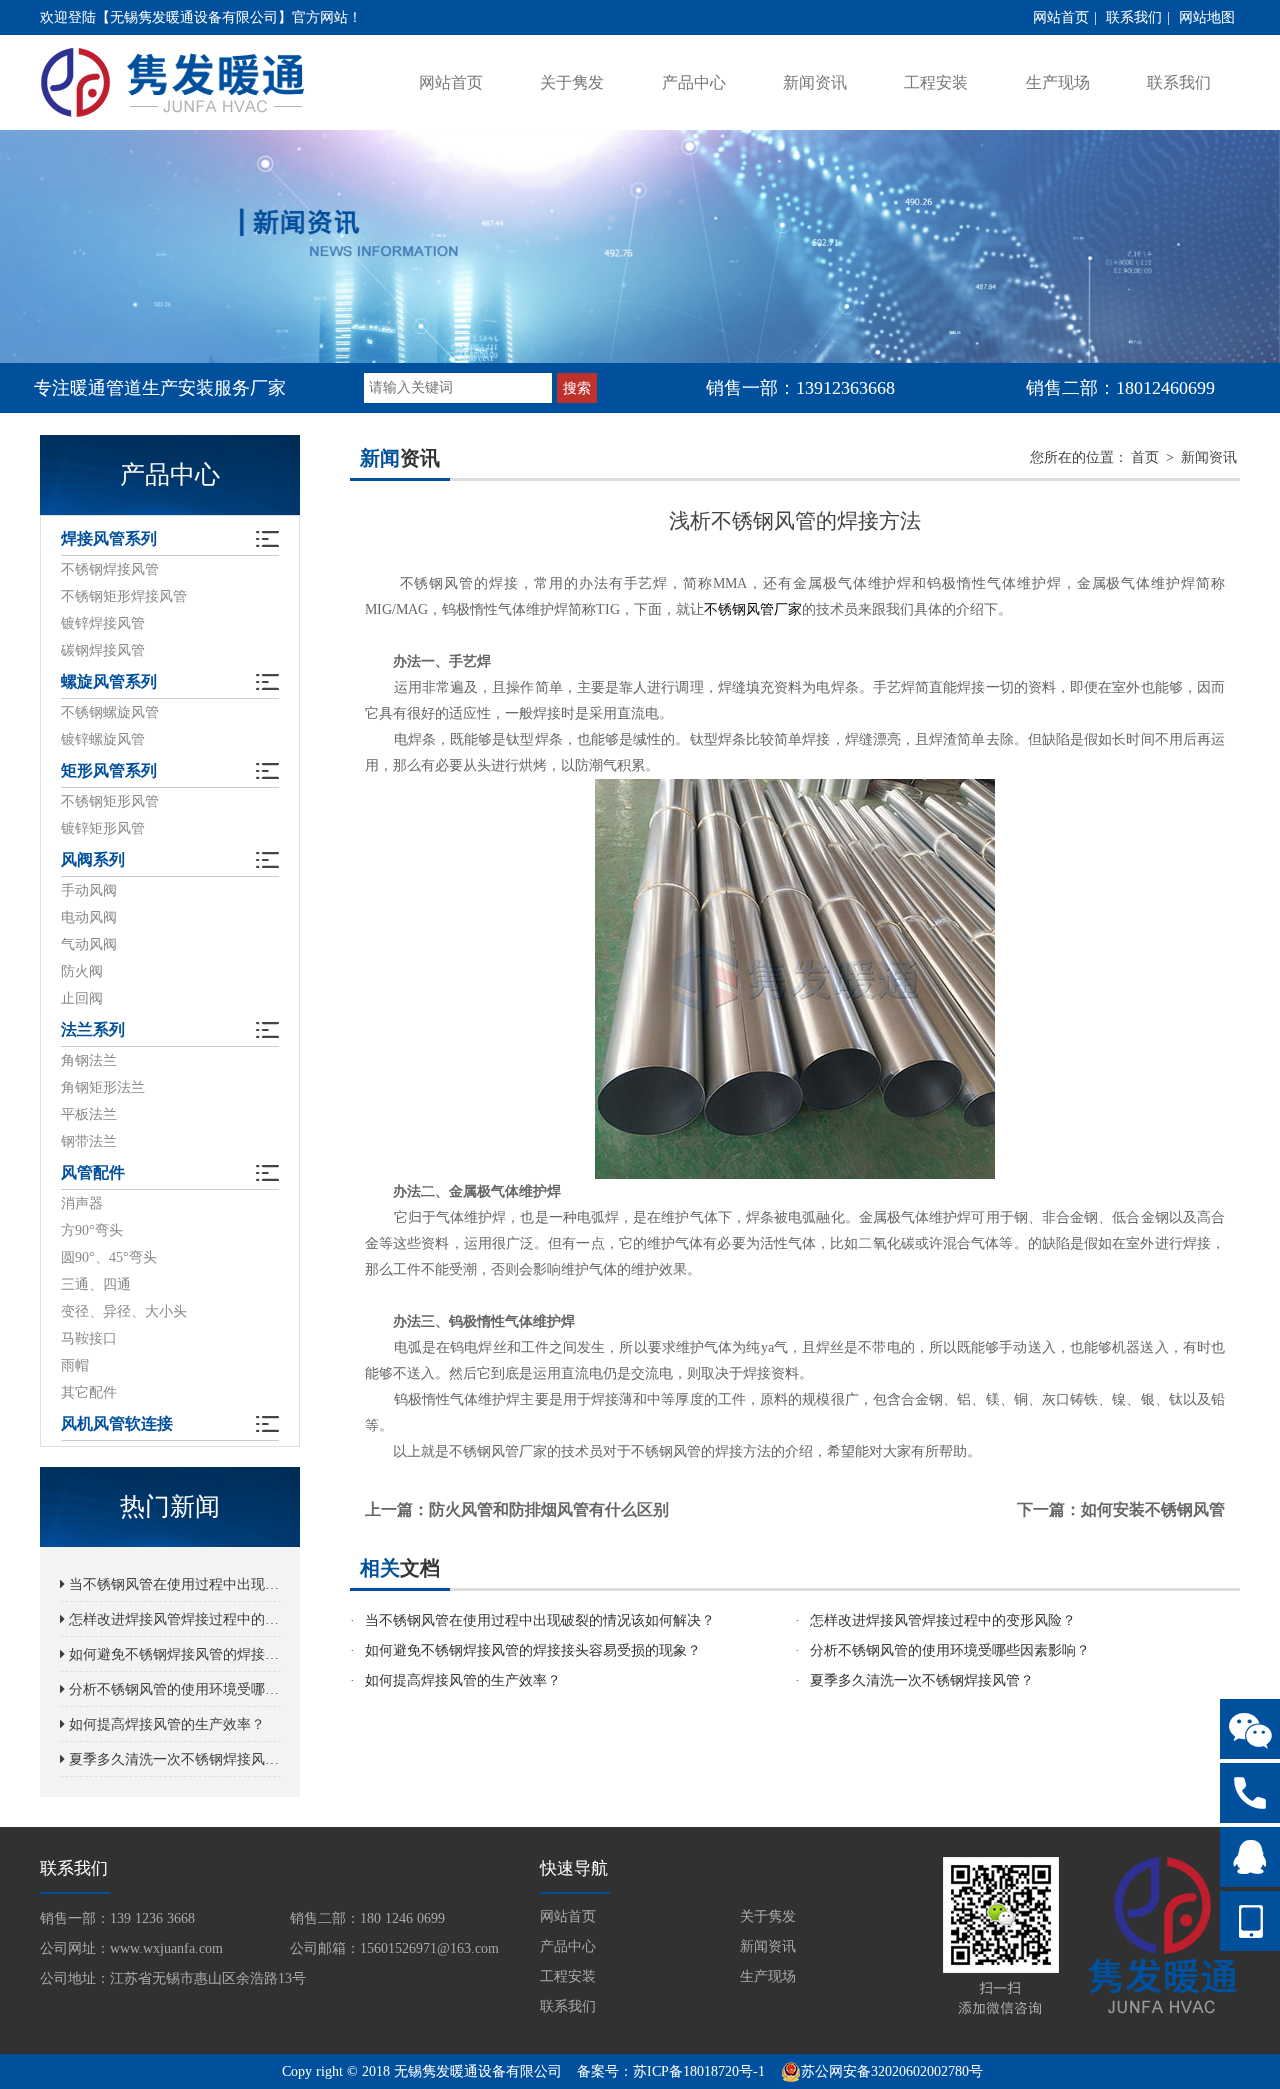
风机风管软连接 (117, 1423)
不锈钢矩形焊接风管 (124, 596)
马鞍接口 (89, 1338)
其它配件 (89, 1392)
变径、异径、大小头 (124, 1311)
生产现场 (1058, 82)
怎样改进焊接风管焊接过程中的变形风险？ (173, 1619)
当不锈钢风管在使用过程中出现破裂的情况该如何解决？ (173, 1584)
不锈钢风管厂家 (753, 609)
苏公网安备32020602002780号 (892, 2071)
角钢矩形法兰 (103, 1087)
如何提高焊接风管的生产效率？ (165, 1724)
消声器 (82, 1203)
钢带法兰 (89, 1141)
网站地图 (1207, 17)
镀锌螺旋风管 (103, 739)
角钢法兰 (89, 1060)
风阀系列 (93, 859)
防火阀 (82, 971)
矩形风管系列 (109, 770)
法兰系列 (93, 1029)
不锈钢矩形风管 (110, 801)
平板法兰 (89, 1114)
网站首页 (1061, 17)
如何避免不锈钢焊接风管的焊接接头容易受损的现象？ (173, 1654)
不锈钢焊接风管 (110, 569)
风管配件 (93, 1172)
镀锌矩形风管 (103, 828)
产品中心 (694, 82)
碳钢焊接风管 (103, 650)
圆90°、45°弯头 (109, 1257)
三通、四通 (96, 1284)
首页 (1145, 457)
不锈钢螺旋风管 (110, 712)
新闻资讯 (815, 82)
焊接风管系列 (109, 538)
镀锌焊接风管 (103, 623)
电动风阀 (89, 917)
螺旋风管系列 (109, 681)
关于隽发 (572, 82)
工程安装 (936, 82)
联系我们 (1134, 17)
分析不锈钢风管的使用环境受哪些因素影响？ (173, 1689)
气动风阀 (89, 944)
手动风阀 (89, 890)
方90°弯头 (92, 1230)
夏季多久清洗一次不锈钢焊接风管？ (173, 1759)
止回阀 (82, 998)
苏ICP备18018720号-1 (699, 2071)
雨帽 (75, 1365)
